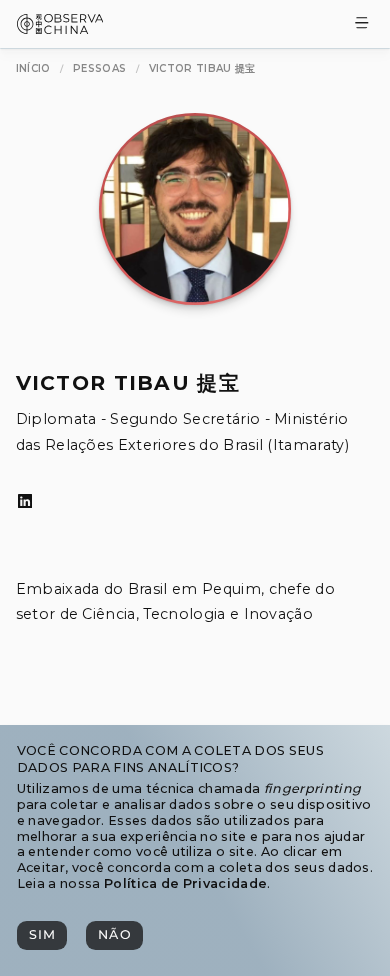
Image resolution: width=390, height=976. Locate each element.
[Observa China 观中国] (60, 28)
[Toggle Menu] (362, 24)
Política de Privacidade (185, 883)
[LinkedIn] (25, 502)
